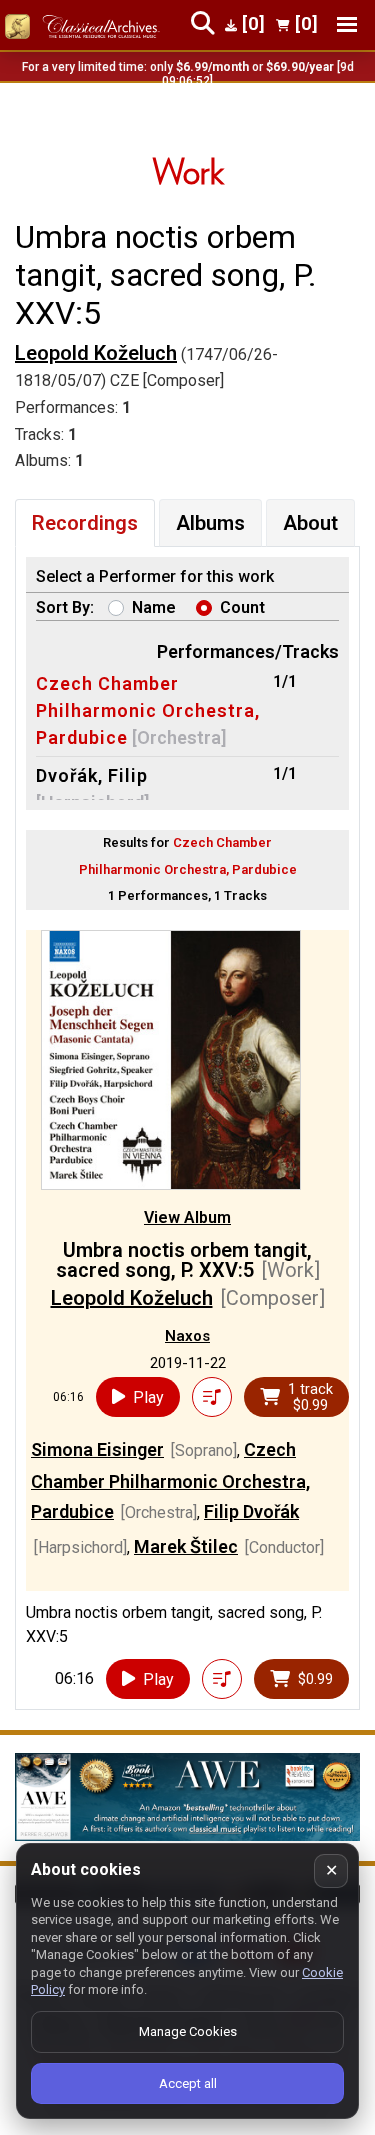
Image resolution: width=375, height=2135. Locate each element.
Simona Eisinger (97, 1449)
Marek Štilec (186, 1546)
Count (242, 607)
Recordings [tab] (85, 523)
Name (154, 607)
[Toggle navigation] (347, 24)
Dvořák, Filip (92, 775)
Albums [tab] (210, 523)
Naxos (187, 1336)
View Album (187, 1217)
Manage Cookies (188, 2031)
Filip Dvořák (251, 1511)
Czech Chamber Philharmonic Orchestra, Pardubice (148, 710)
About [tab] (310, 523)
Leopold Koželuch (96, 353)
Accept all (188, 2083)
